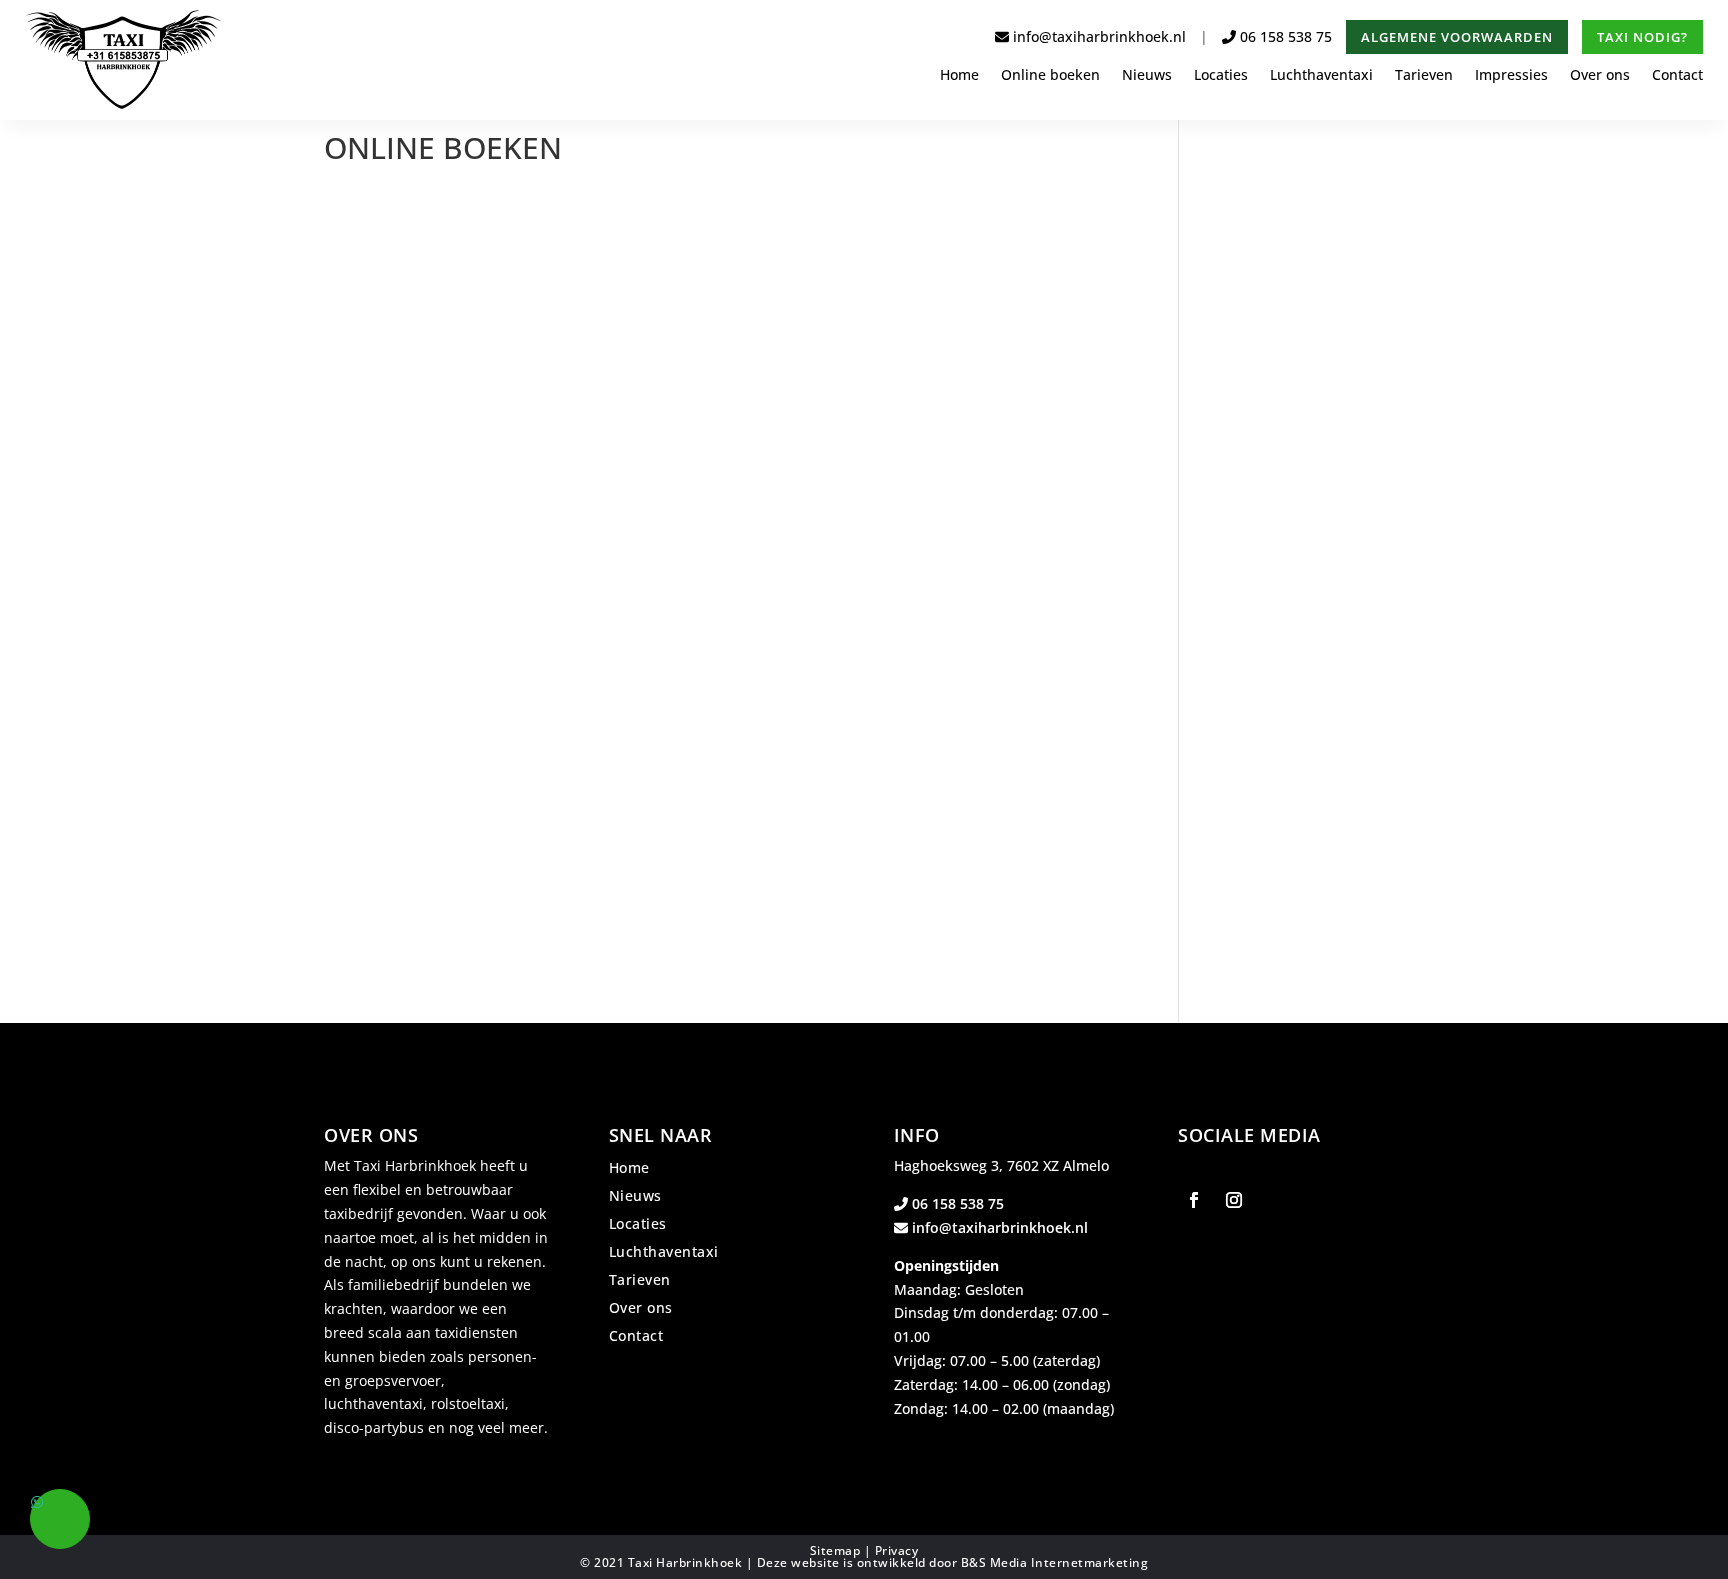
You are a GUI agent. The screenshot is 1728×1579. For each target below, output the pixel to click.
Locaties (1221, 76)
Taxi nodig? (1642, 37)
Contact (1677, 76)
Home (959, 76)
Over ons (1600, 76)
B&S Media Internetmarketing (1055, 1562)
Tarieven (1424, 76)
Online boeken (1050, 76)
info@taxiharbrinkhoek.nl (1097, 36)
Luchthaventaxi (1321, 76)
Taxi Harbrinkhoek (685, 1562)
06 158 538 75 (1286, 36)
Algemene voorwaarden (1457, 37)
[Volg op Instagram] (1234, 1200)
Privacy (897, 1550)
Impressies (1511, 76)
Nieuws (1147, 76)
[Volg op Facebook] (1194, 1200)
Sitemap (835, 1550)
